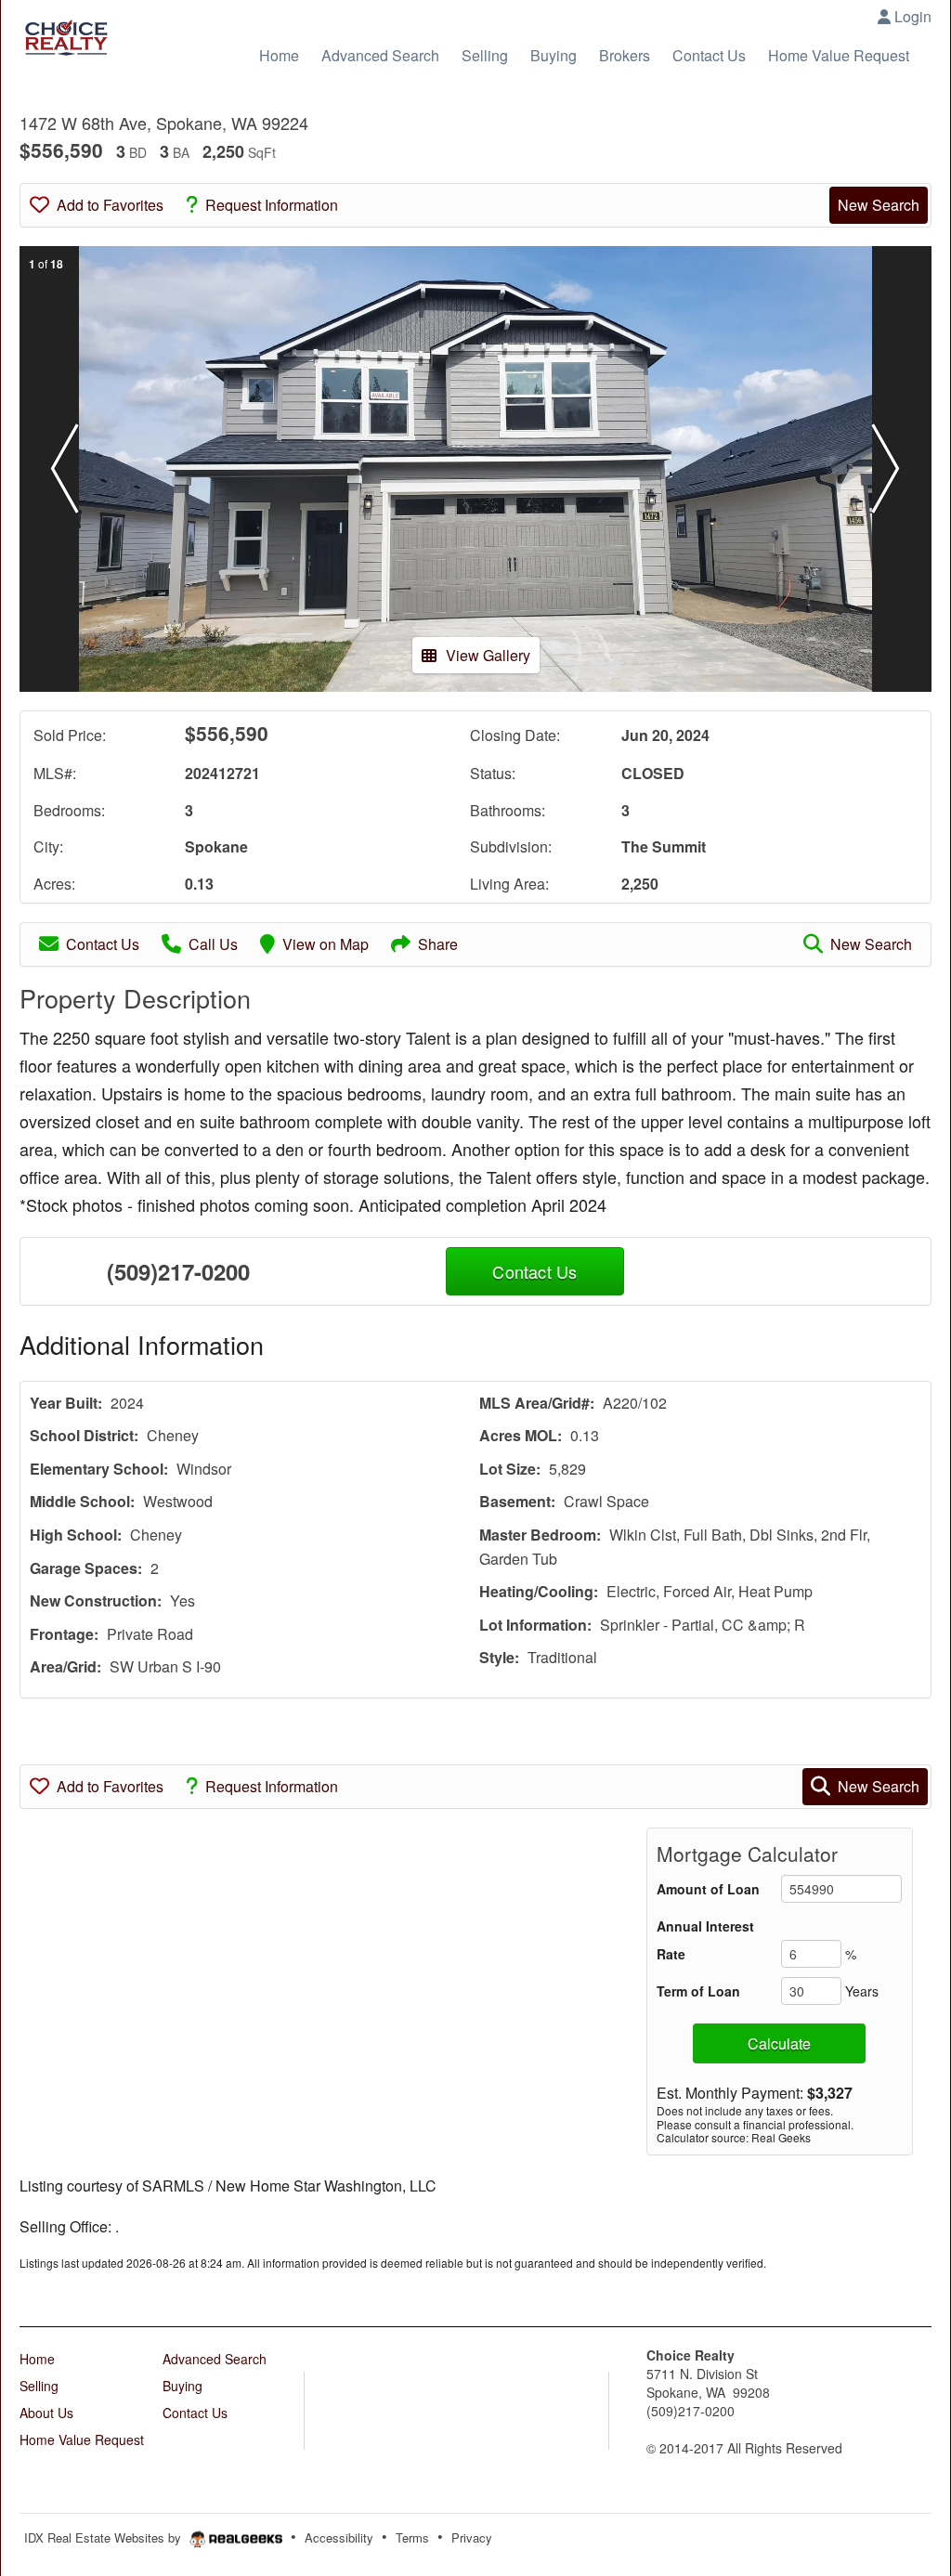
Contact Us (103, 944)
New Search (879, 205)
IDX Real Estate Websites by (104, 2537)
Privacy (472, 2537)
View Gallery (488, 655)
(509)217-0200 (178, 1271)
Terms (412, 2537)
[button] (65, 469)
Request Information (272, 205)
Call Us (213, 944)
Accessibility (339, 2537)
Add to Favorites (110, 205)
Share (438, 944)
